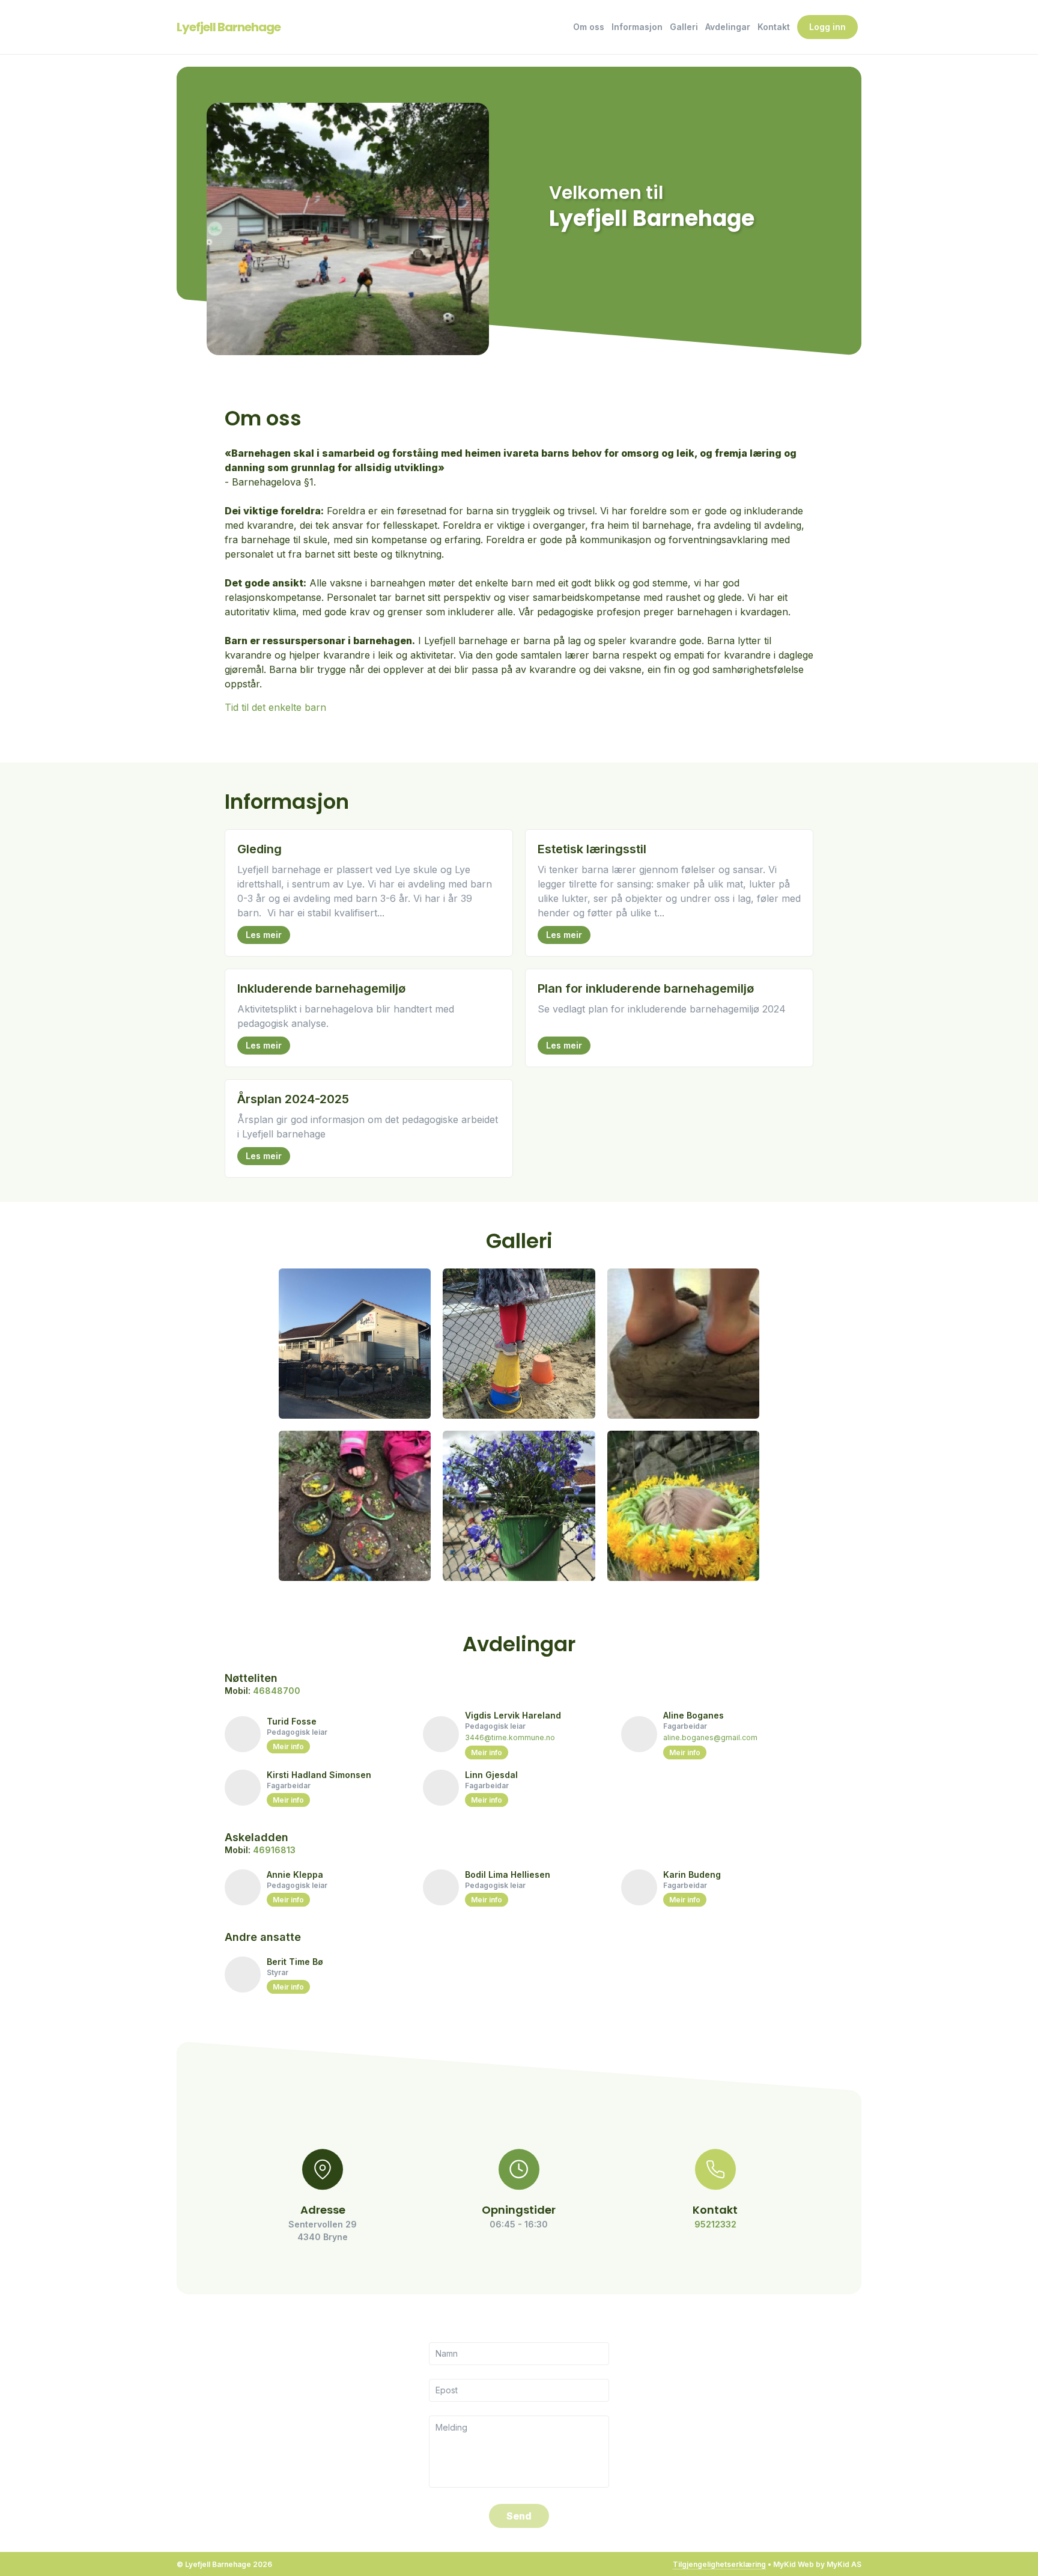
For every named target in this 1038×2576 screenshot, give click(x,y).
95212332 (715, 2224)
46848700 (277, 1691)
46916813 (274, 1850)
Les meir (264, 935)
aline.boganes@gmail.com (710, 1737)
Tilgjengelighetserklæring (719, 2564)
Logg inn (827, 27)
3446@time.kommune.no (510, 1737)
